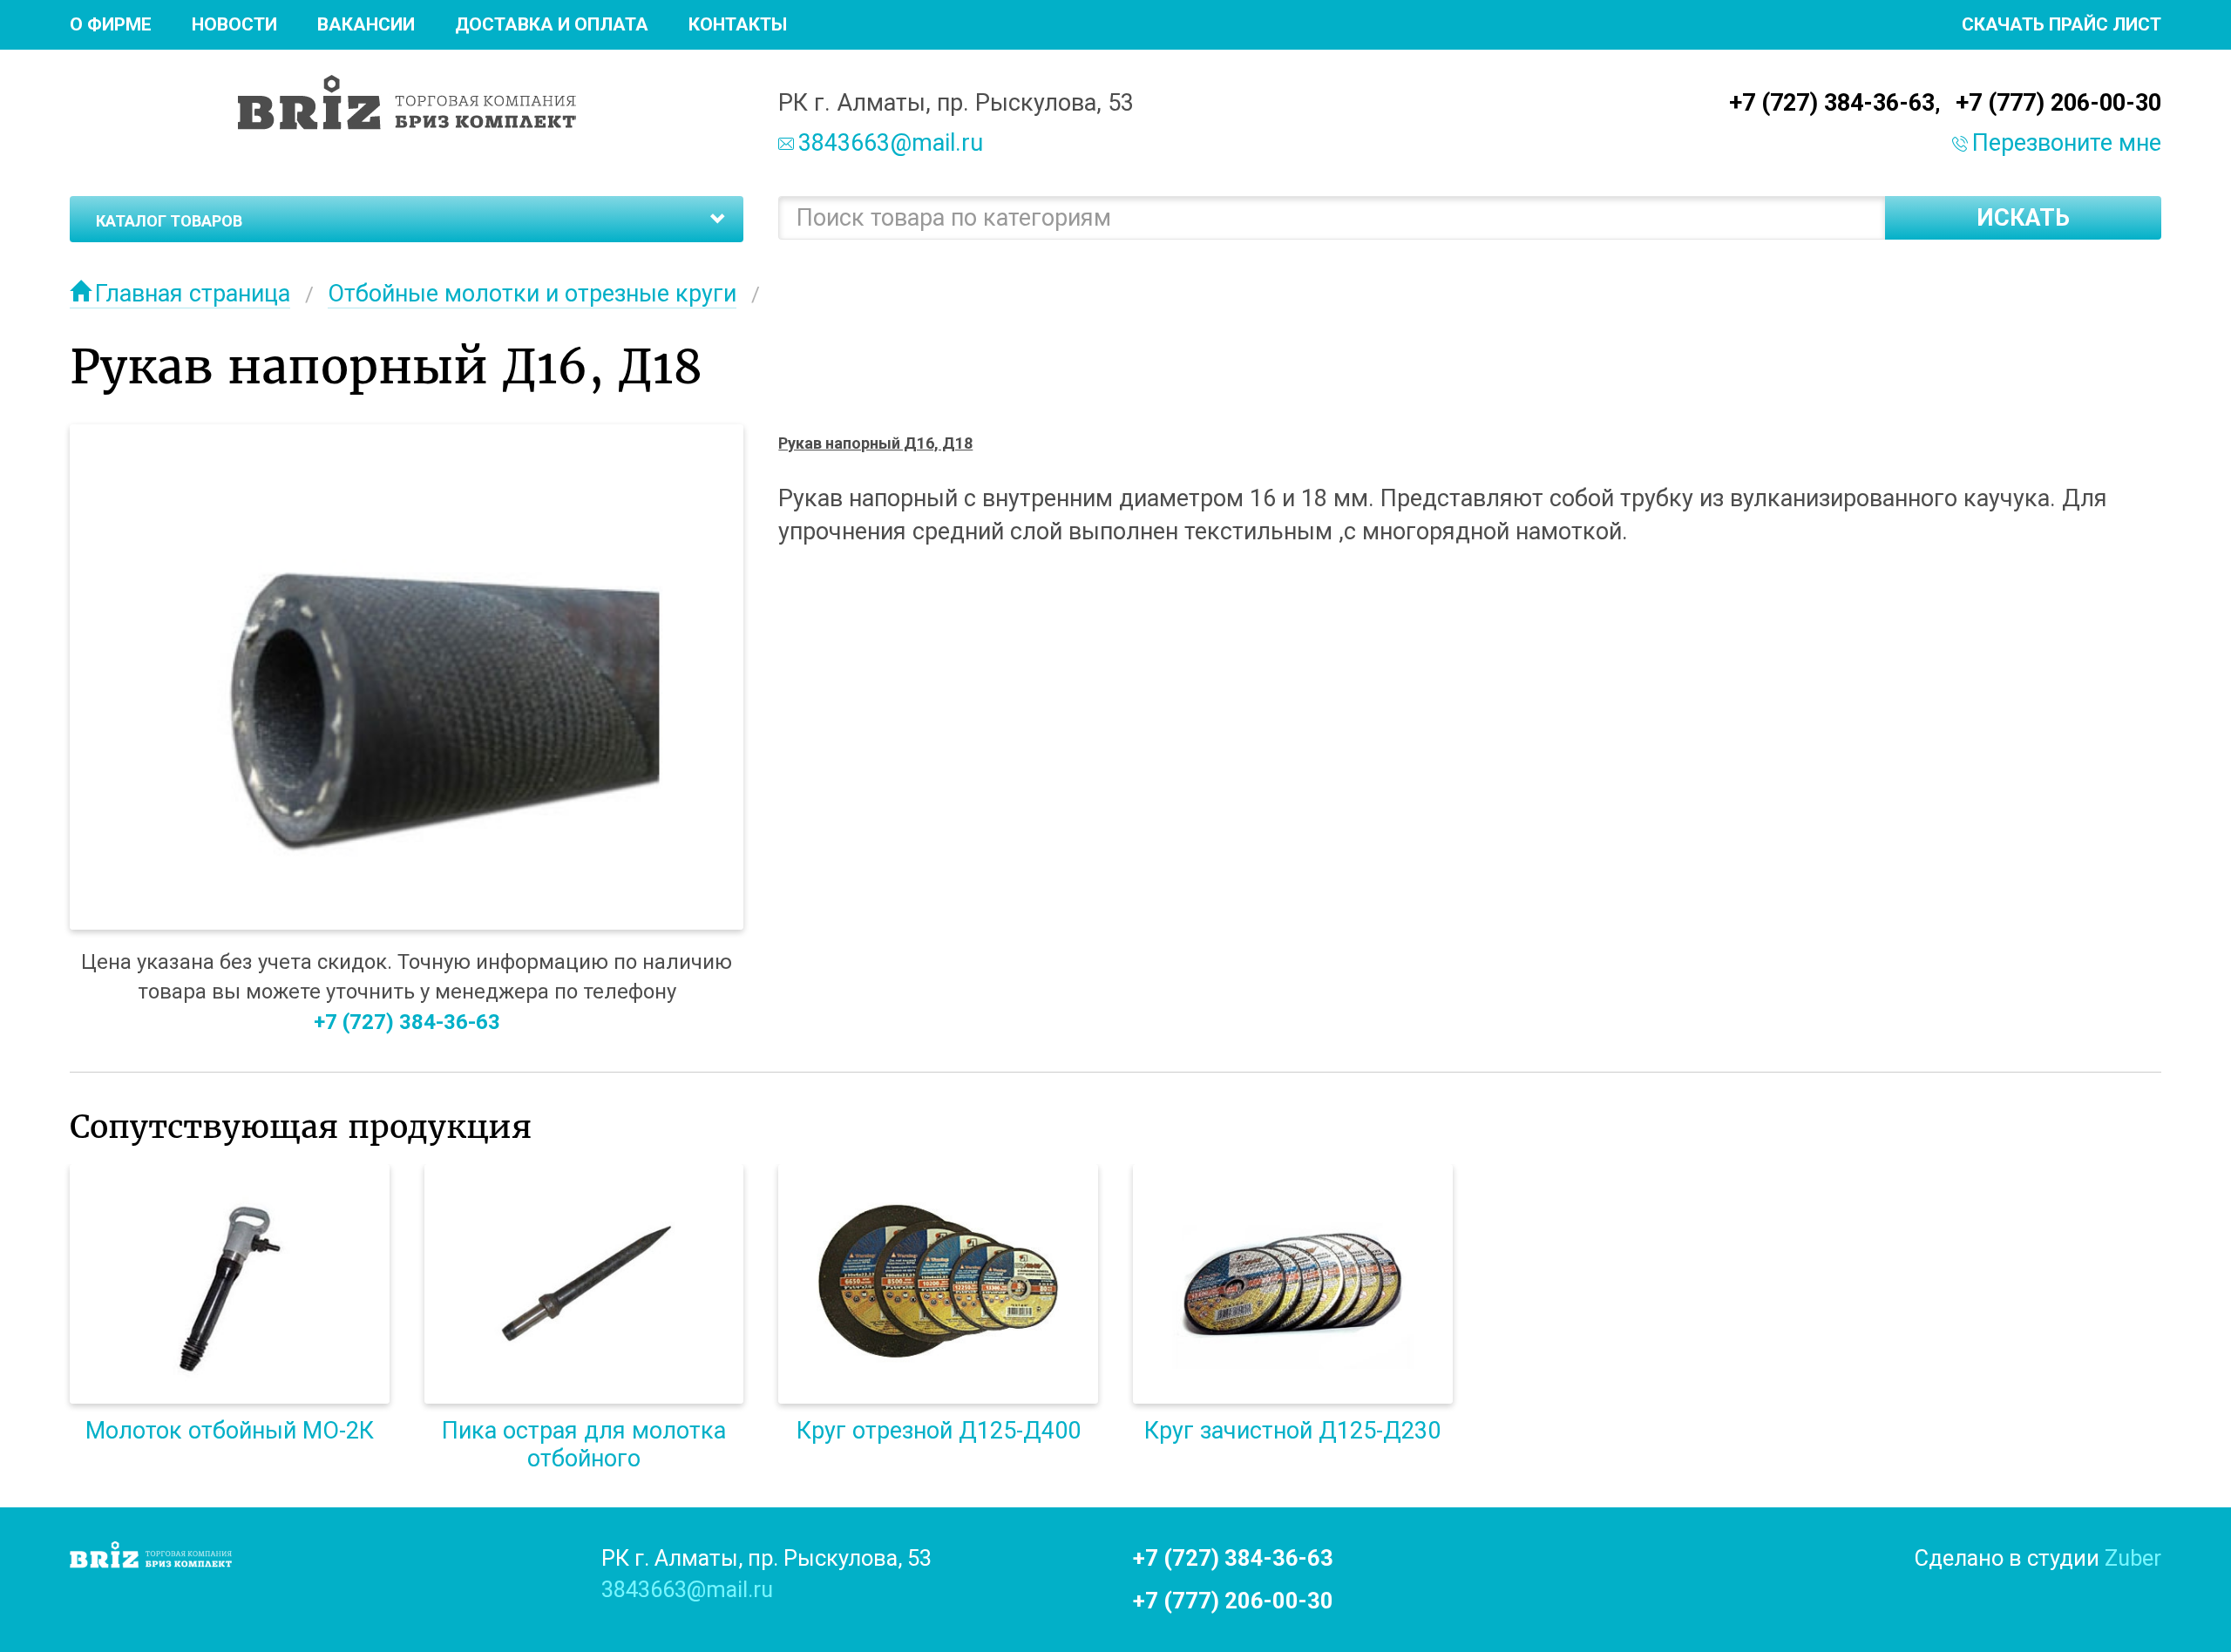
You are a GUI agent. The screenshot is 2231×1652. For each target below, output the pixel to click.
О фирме (111, 24)
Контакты (738, 24)
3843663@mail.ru (891, 143)
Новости (234, 24)
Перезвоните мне (2067, 143)
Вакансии (366, 24)
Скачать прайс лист (2061, 24)
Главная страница (193, 294)
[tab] (407, 220)
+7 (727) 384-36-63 (1832, 103)
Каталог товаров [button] (169, 221)
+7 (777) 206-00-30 (2058, 103)
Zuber (2133, 1558)
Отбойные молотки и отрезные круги (532, 294)
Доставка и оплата (552, 24)
